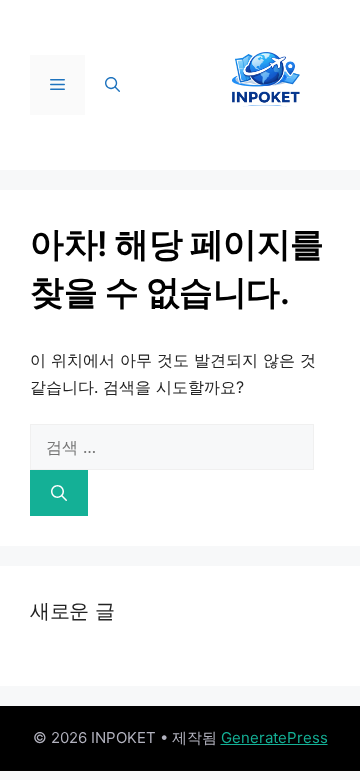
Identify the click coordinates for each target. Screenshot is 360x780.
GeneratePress (274, 737)
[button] (112, 85)
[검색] (59, 493)
